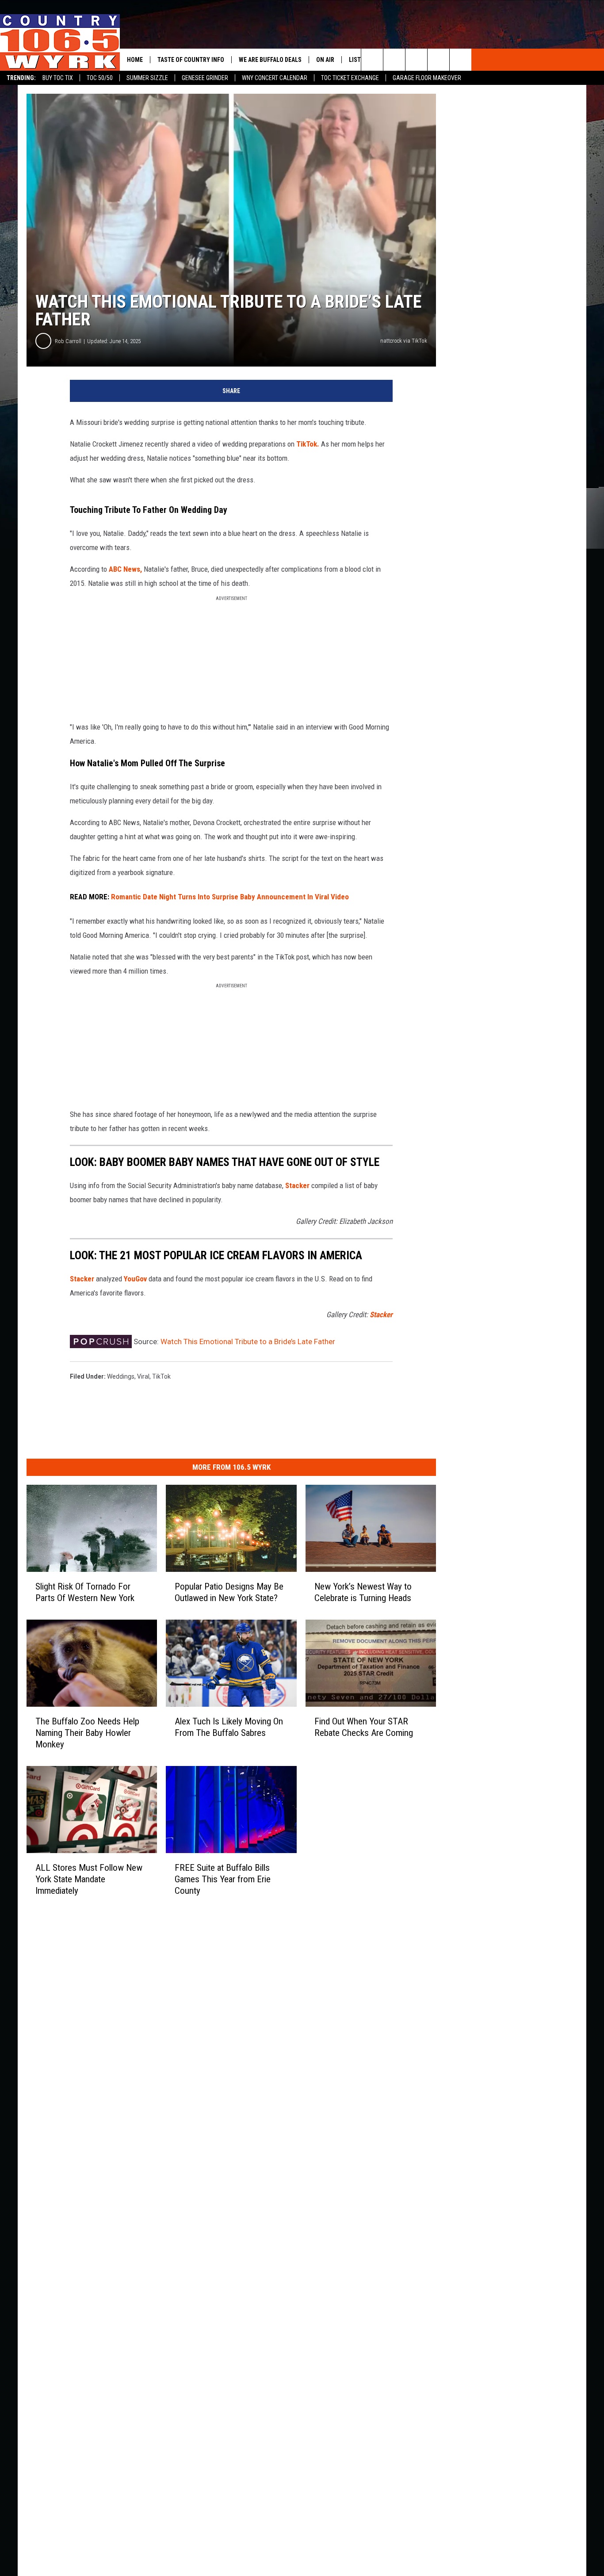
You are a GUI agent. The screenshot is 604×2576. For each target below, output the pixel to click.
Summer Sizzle (147, 78)
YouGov (135, 1279)
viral (143, 1376)
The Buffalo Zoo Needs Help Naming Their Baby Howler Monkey (87, 1732)
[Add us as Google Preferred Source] (394, 60)
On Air (325, 60)
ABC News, (125, 569)
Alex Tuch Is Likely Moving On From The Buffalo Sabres (229, 1727)
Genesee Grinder (205, 78)
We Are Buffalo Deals (270, 60)
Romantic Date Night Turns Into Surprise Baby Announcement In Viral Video (230, 897)
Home (135, 60)
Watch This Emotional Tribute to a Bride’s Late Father (248, 1342)
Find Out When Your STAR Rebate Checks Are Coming (364, 1727)
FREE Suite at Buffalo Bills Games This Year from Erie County (223, 1879)
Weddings (121, 1376)
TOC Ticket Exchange (350, 78)
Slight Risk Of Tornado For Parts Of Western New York (85, 1592)
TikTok (161, 1376)
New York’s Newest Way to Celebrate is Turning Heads (363, 1592)
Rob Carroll (68, 341)
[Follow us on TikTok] (438, 60)
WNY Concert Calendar (275, 78)
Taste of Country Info (191, 60)
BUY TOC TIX (58, 78)
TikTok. (308, 444)
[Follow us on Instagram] (461, 60)
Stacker (297, 1185)
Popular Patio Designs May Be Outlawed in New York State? (229, 1592)
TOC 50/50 (100, 78)
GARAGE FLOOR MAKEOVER (427, 78)
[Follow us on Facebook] (416, 60)
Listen (358, 60)
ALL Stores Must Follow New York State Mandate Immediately (89, 1879)
